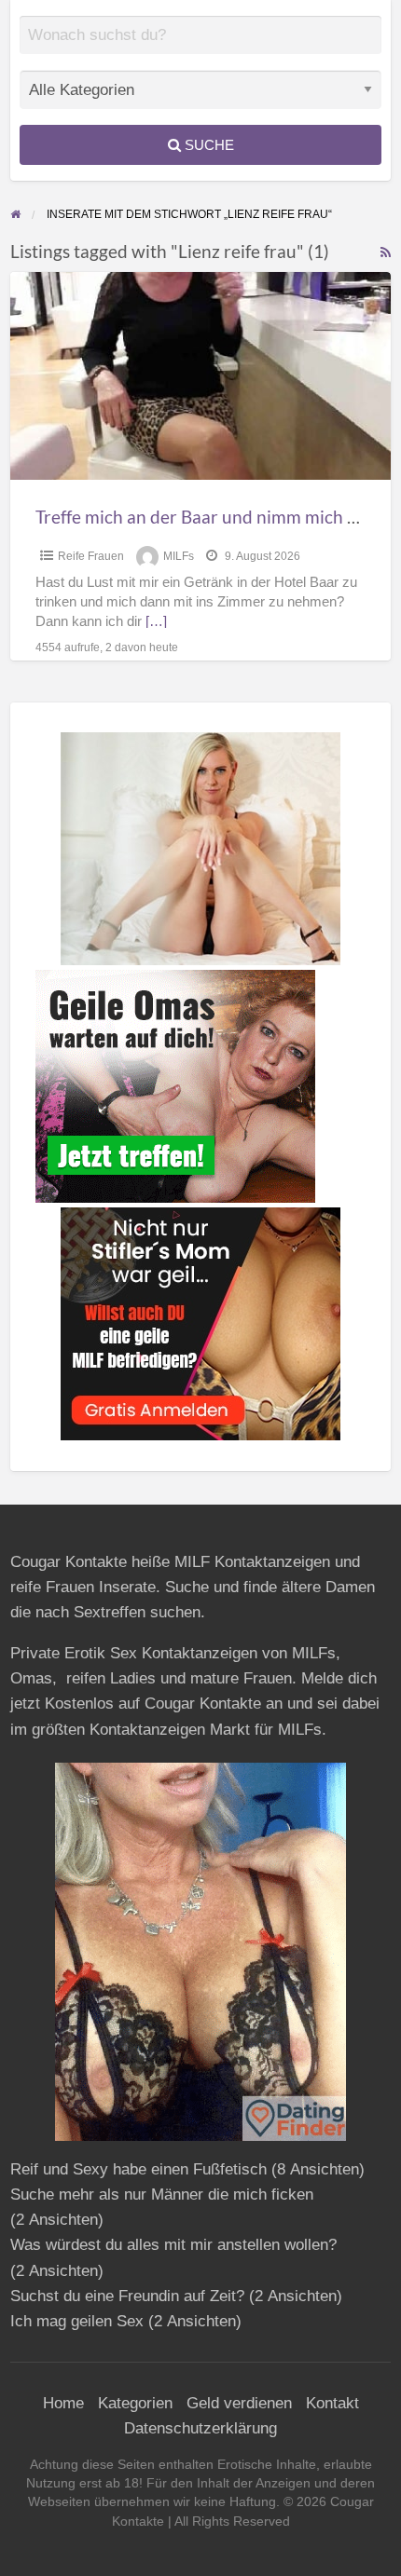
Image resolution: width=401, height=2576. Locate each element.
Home (63, 2403)
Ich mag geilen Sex (77, 2321)
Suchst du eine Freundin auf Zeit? (127, 2296)
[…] (156, 621)
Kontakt (332, 2403)
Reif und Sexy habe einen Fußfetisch (138, 2169)
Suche (207, 145)
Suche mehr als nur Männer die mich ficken (162, 2194)
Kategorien (135, 2403)
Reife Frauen (91, 556)
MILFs (179, 556)
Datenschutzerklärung (200, 2428)
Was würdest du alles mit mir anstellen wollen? (173, 2245)
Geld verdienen (239, 2403)
